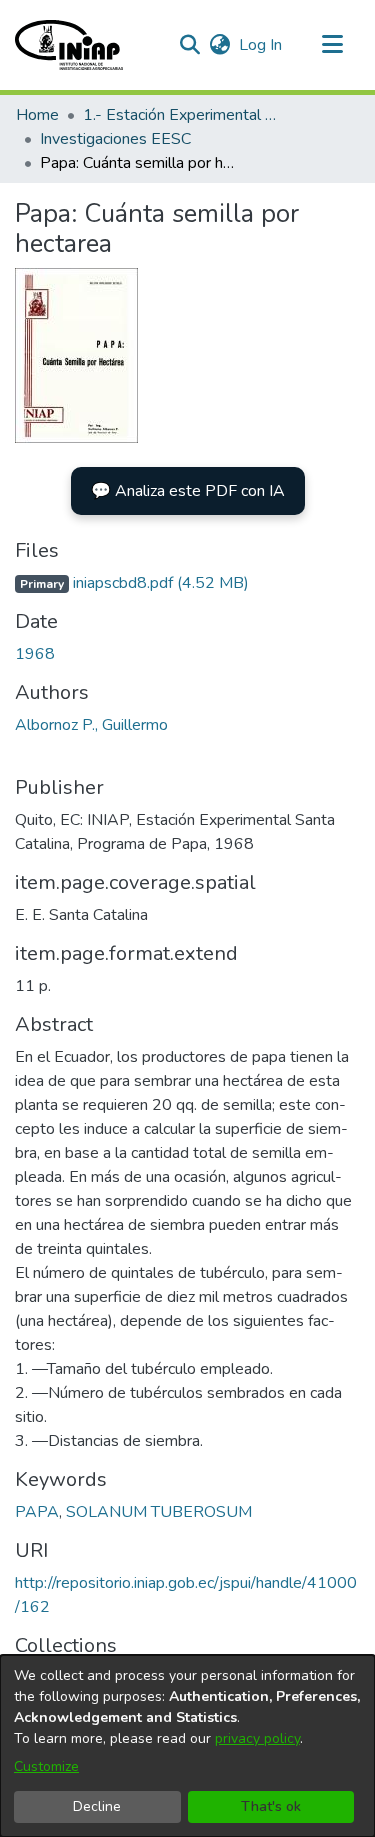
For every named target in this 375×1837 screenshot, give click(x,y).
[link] (132, 583)
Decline (97, 1806)
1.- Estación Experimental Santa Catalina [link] (183, 115)
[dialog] (187, 1746)
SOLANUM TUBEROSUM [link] (159, 1512)
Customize (46, 1766)
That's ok (271, 1806)
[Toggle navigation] (332, 45)
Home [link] (37, 115)
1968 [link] (35, 654)
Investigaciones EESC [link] (115, 139)
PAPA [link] (37, 1512)
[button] (69, 45)
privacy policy (257, 1738)
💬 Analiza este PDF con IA (188, 491)
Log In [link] (261, 45)
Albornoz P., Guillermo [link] (91, 725)
